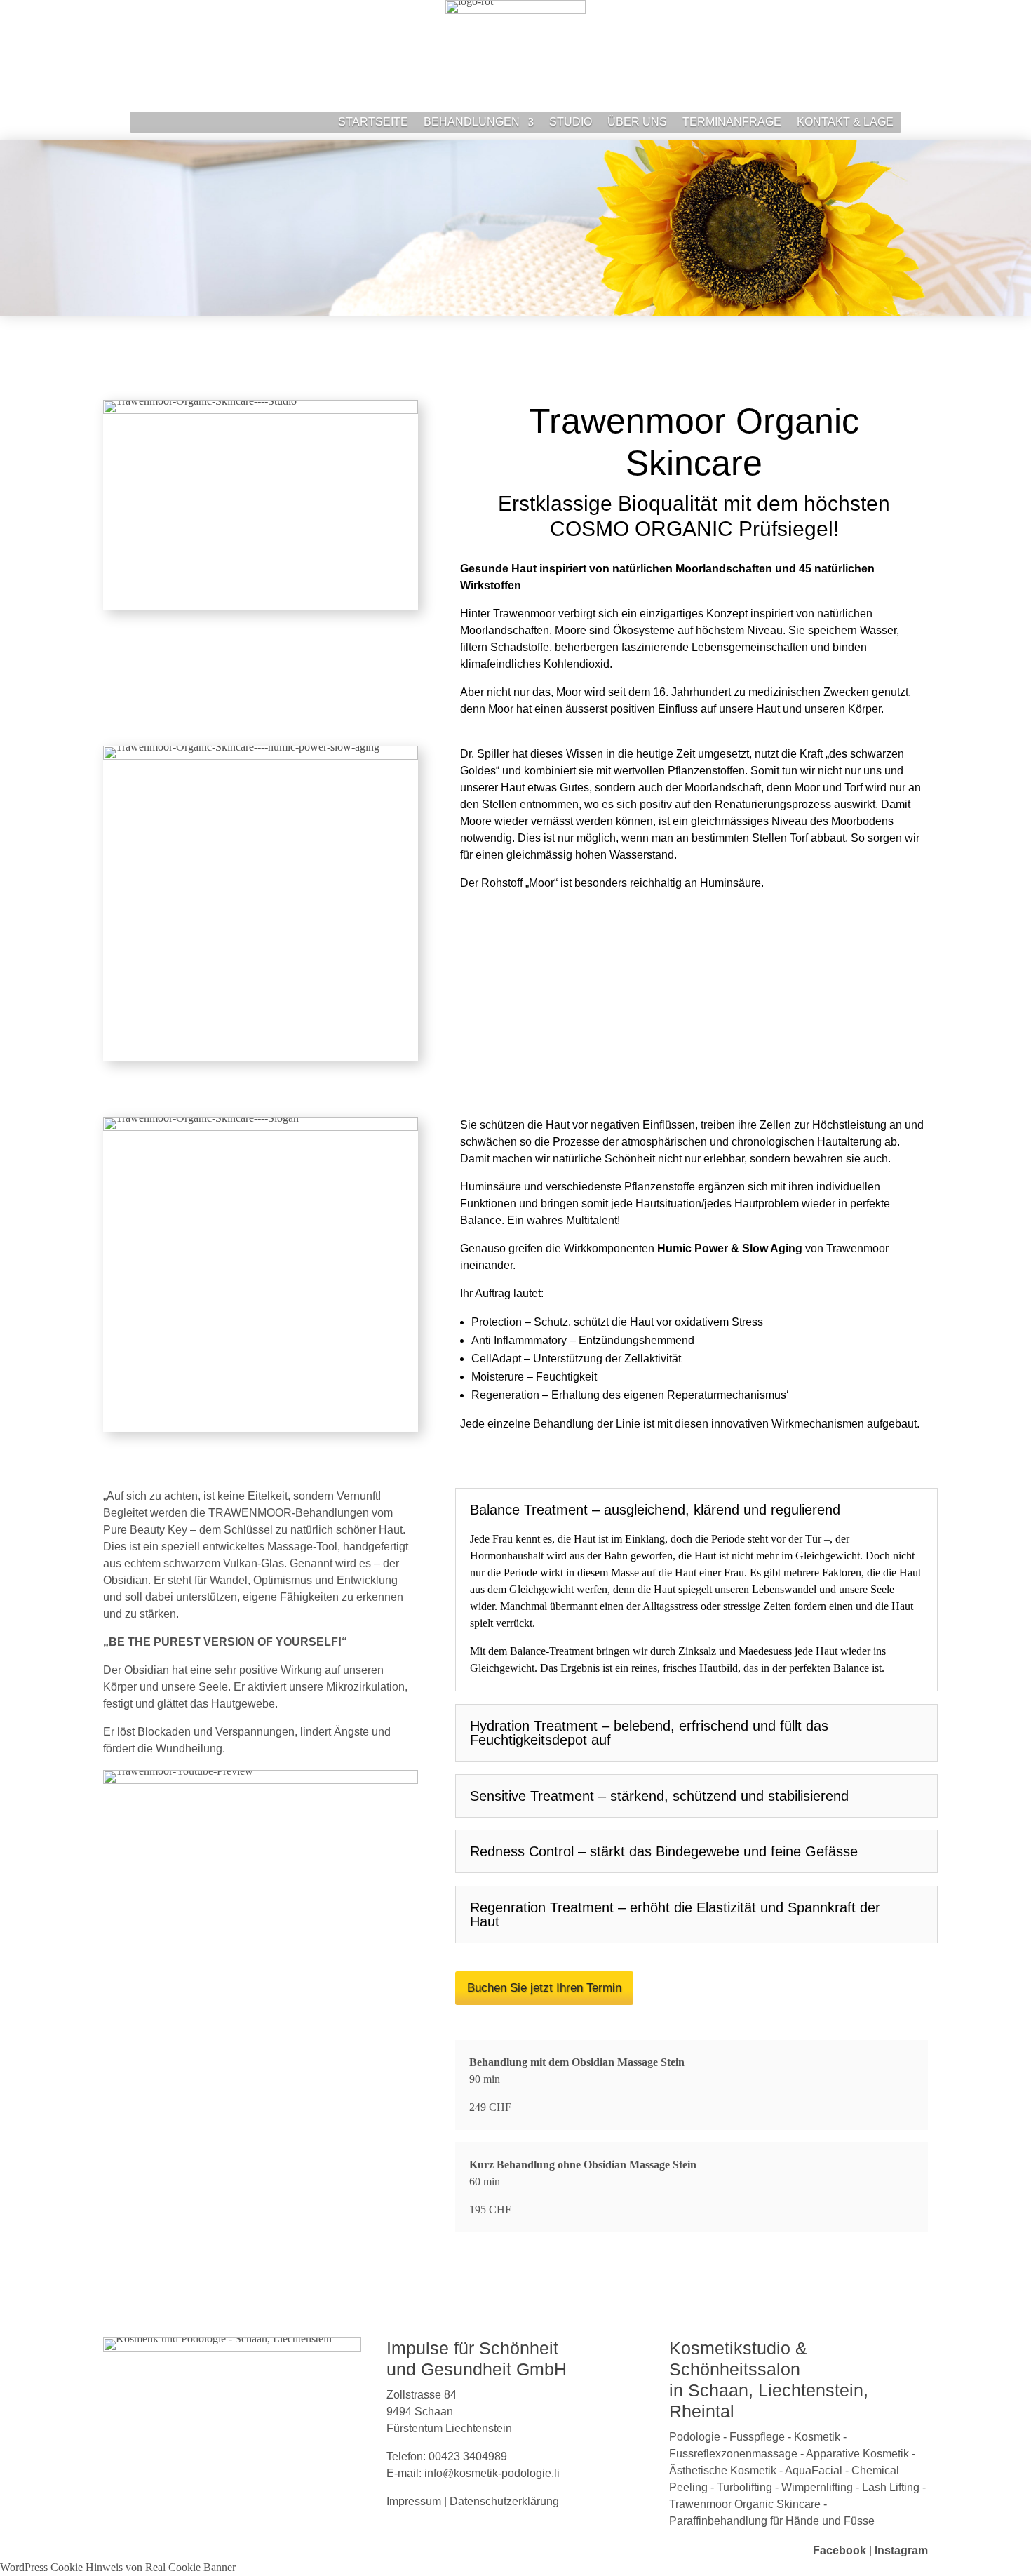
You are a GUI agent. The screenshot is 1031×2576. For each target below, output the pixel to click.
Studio (571, 122)
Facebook (840, 2550)
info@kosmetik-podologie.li (492, 2473)
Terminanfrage (732, 122)
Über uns (637, 122)
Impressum (414, 2501)
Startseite (373, 122)
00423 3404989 (468, 2456)
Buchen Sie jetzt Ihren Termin (544, 1988)
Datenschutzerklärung (504, 2501)
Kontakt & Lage (845, 122)
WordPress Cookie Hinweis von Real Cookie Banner (118, 2567)
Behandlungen (472, 122)
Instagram (901, 2550)
